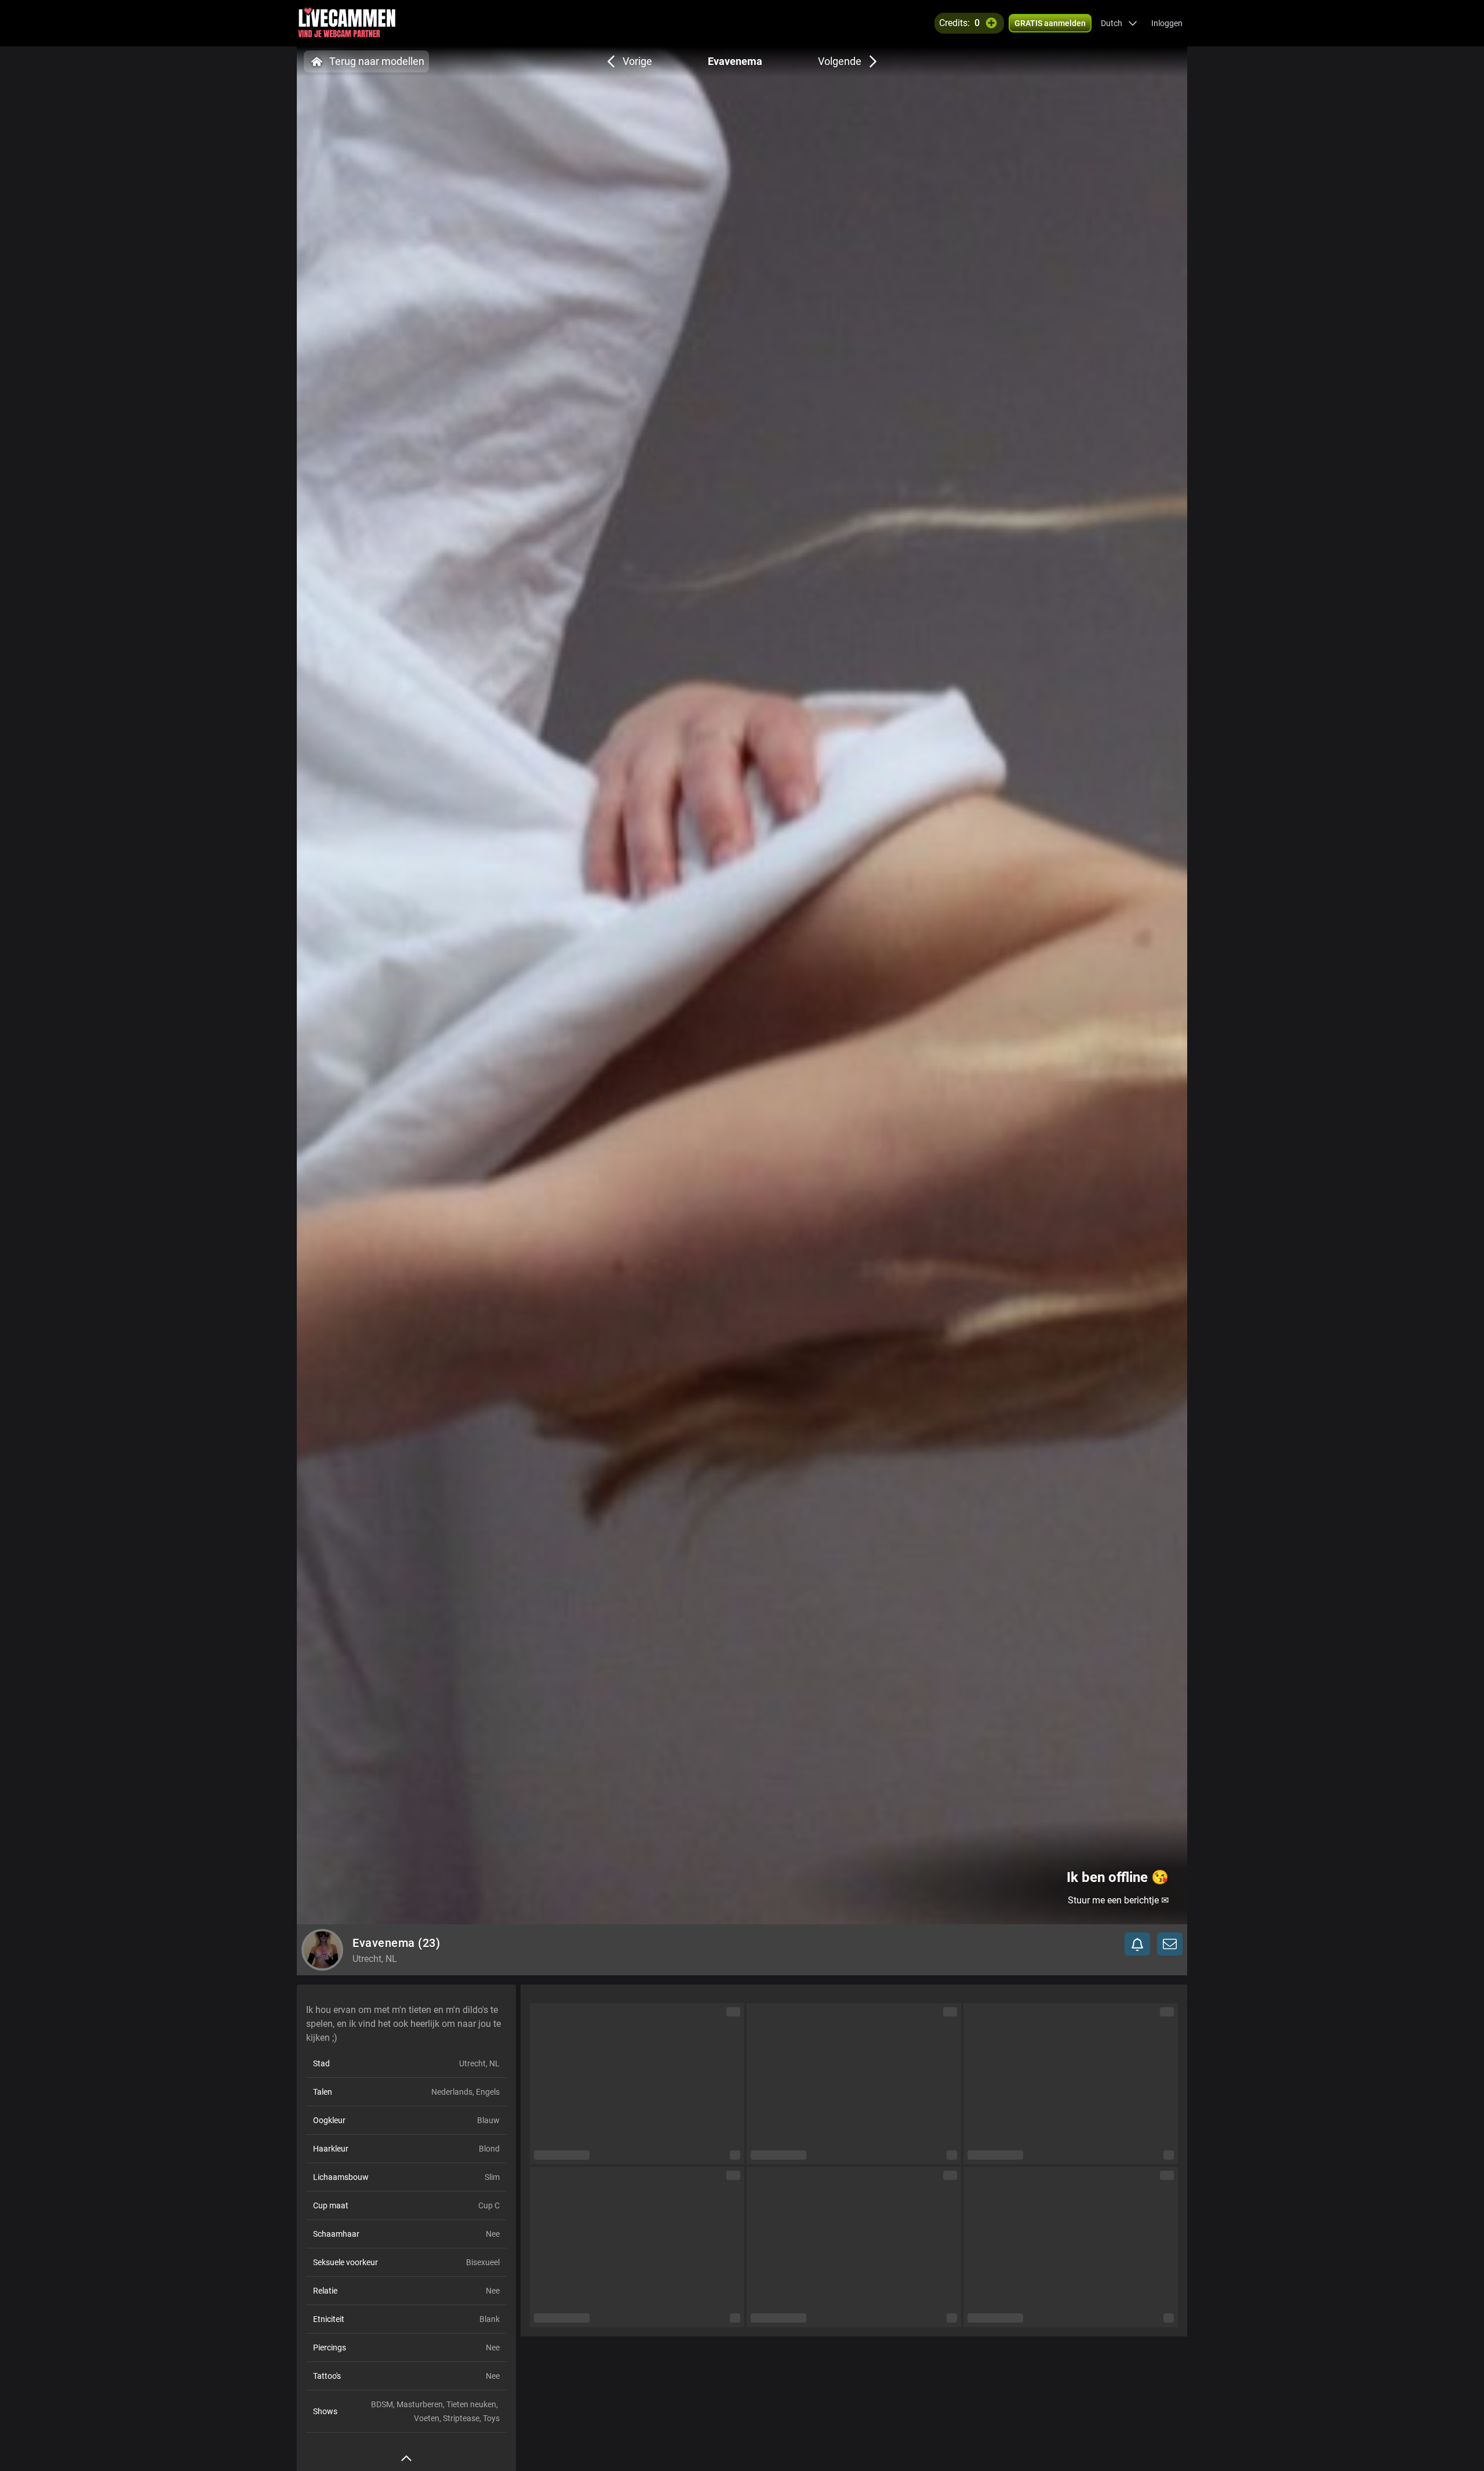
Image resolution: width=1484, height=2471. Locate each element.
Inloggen (1167, 23)
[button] (1119, 23)
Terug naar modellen (377, 61)
